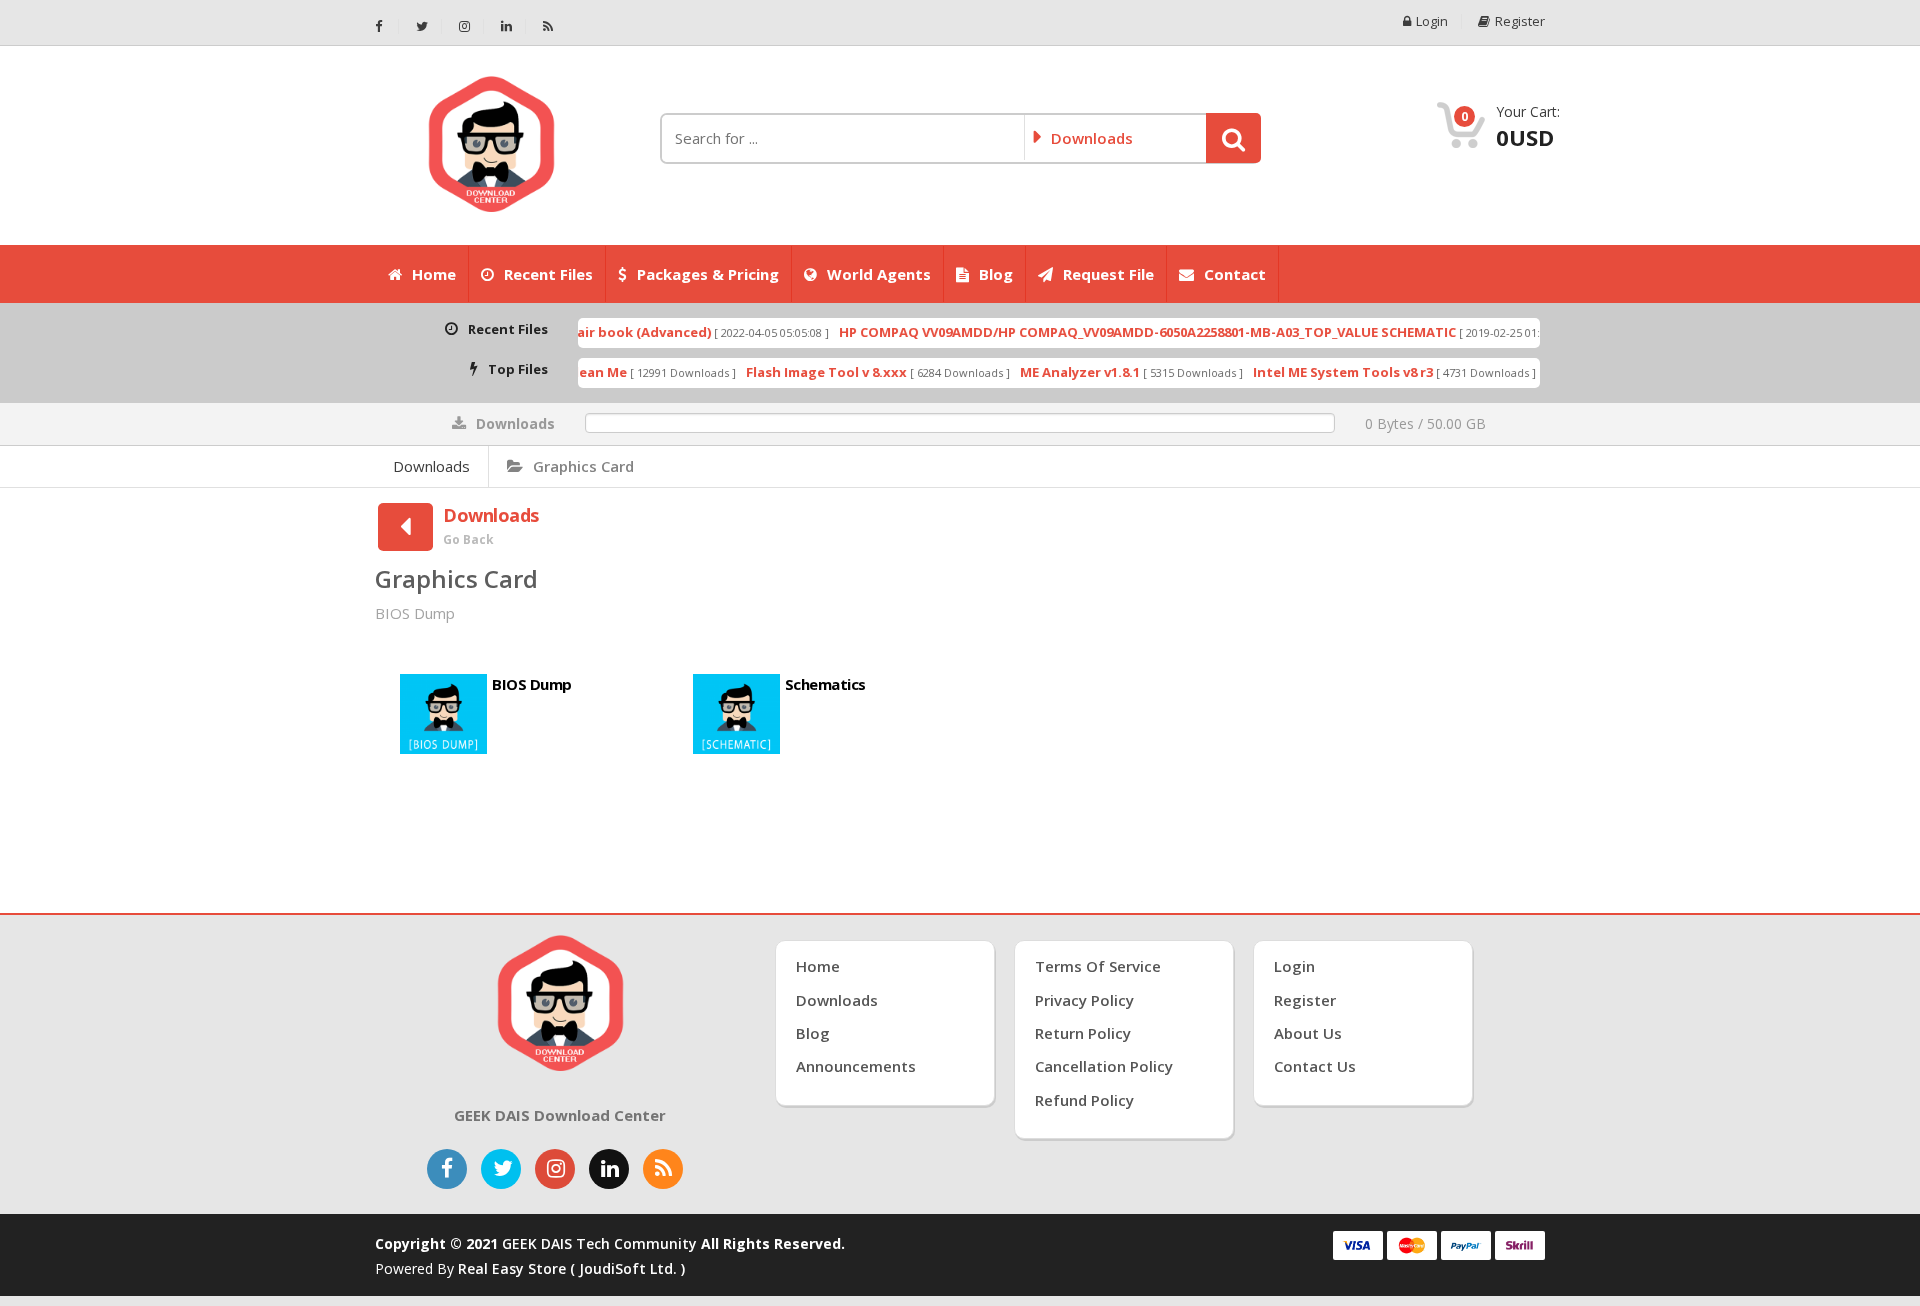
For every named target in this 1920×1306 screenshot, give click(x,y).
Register (1520, 21)
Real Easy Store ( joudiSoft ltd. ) (571, 1268)
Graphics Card (583, 466)
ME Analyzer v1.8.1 (1042, 372)
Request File (1108, 274)
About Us (1308, 1033)
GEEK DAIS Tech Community (599, 1243)
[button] (1233, 138)
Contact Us (1315, 1066)
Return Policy (1083, 1033)
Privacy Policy (1084, 1000)
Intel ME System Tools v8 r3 (1305, 372)
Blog (996, 274)
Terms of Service (1098, 966)
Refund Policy (1084, 1100)
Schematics (825, 684)
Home (434, 274)
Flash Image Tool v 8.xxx (788, 372)
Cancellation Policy (1104, 1066)
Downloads (431, 466)
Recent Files (548, 274)
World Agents (879, 274)
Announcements (856, 1066)
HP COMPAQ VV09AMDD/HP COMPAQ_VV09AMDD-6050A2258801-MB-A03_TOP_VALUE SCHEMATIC (1109, 332)
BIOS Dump (532, 684)
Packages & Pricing (708, 274)
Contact (1235, 274)
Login (1432, 21)
